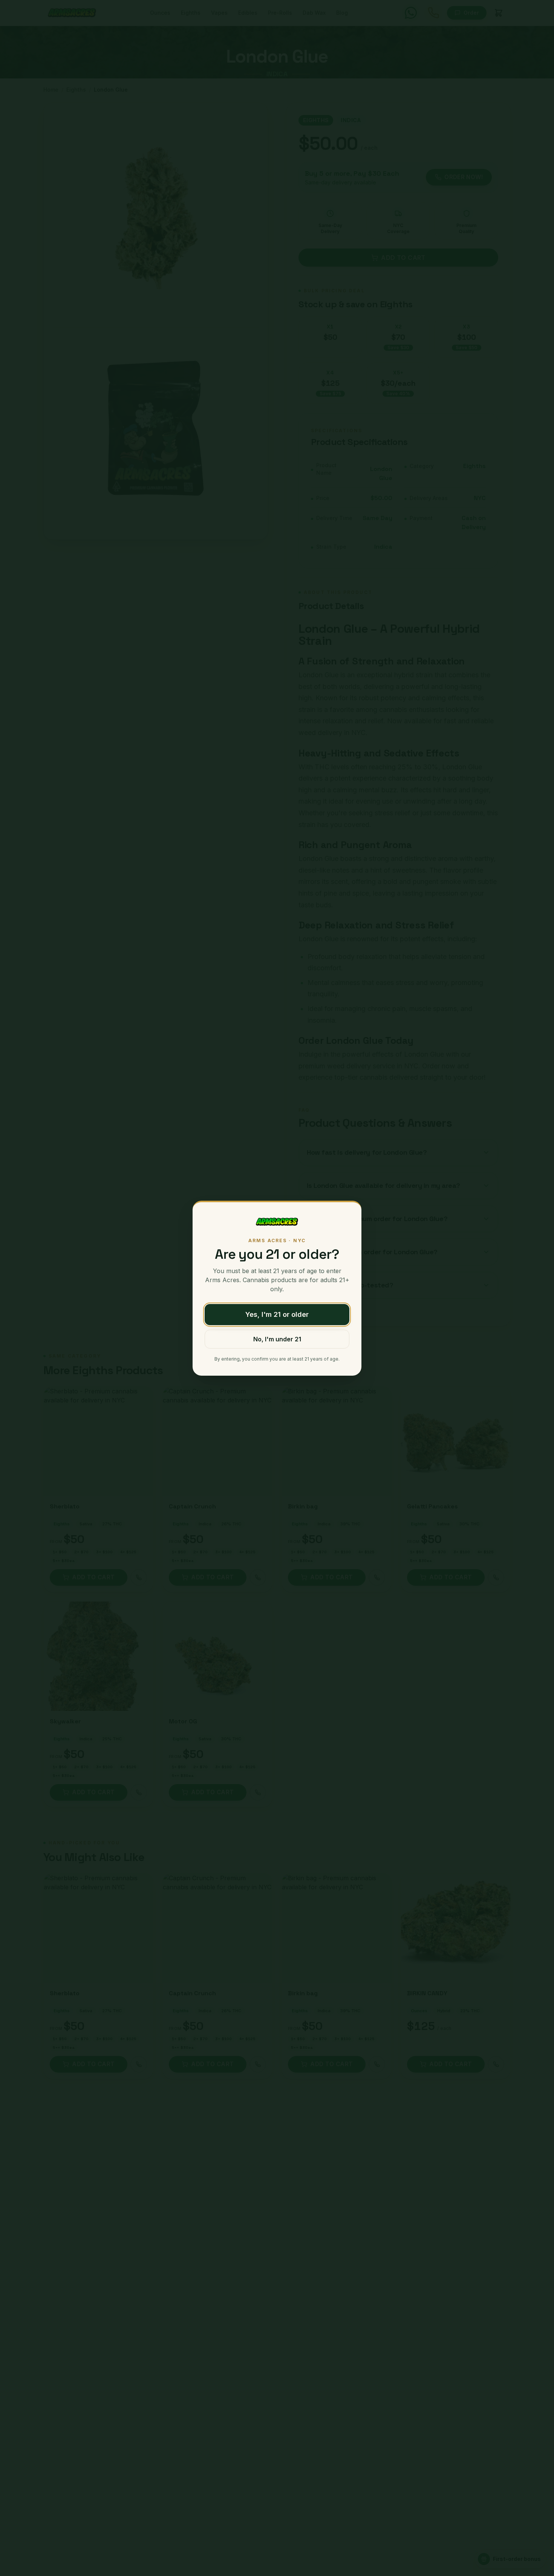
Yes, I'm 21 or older (277, 1314)
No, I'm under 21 (277, 1339)
